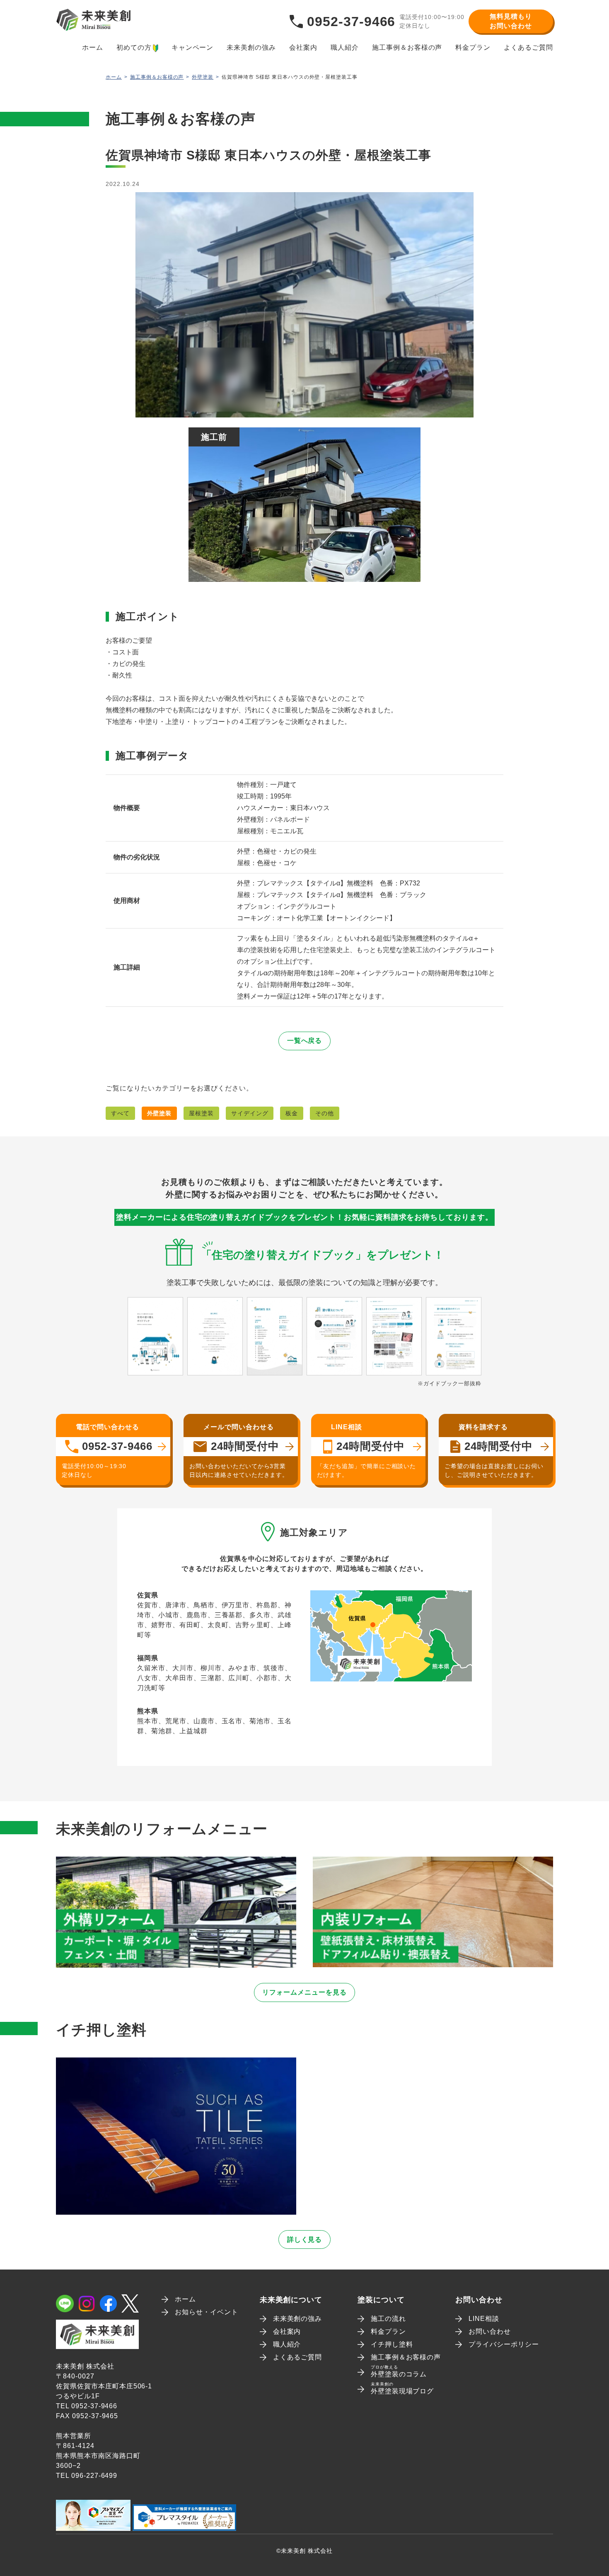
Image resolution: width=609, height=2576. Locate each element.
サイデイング (250, 1113)
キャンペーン (193, 47)
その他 (325, 1113)
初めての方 (134, 47)
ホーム (93, 47)
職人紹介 (345, 47)
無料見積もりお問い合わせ (511, 21)
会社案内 (303, 47)
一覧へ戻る (305, 1041)
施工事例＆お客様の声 (407, 47)
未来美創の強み (251, 47)
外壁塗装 (203, 77)
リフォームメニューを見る (304, 1992)
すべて (120, 1113)
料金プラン (473, 47)
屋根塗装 (201, 1113)
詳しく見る (305, 2240)
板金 (292, 1113)
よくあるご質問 (528, 47)
